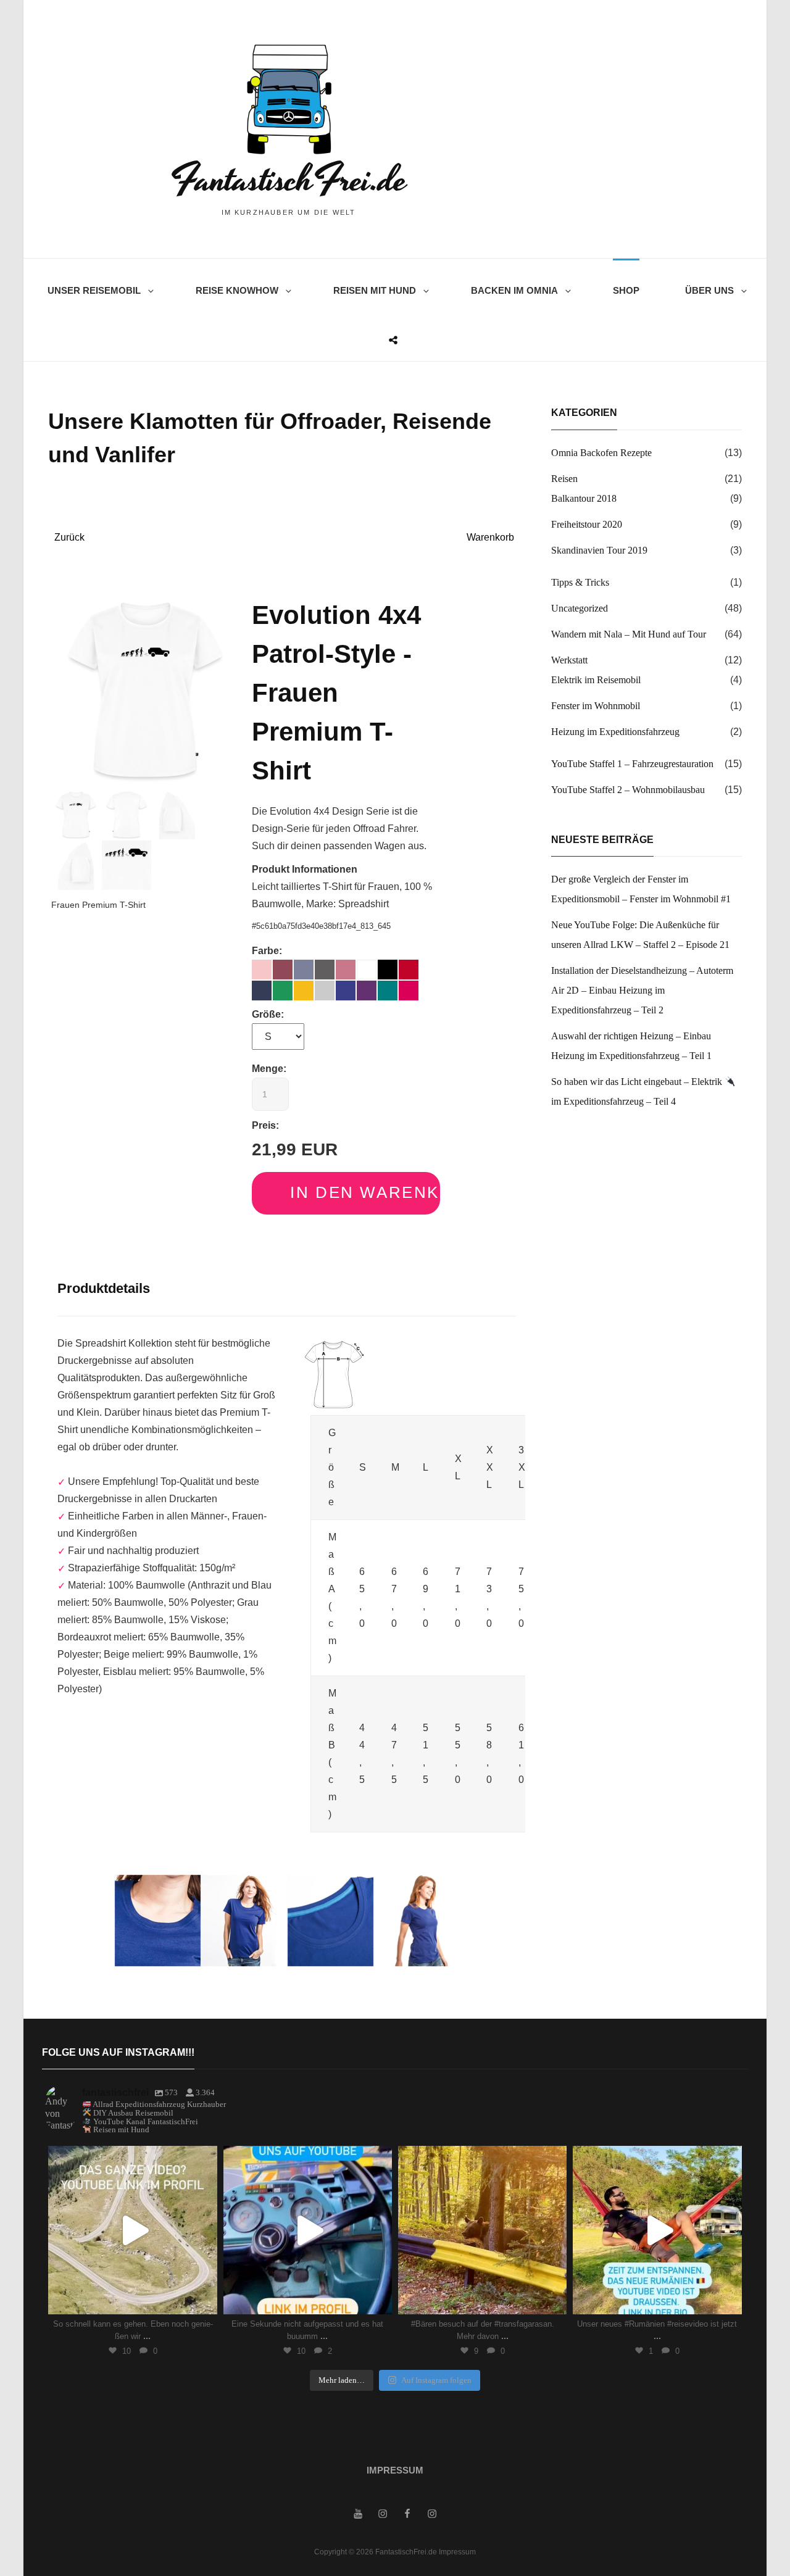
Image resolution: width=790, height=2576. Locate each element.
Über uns (709, 290)
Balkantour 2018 (584, 498)
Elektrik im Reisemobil (596, 680)
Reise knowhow (237, 290)
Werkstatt (569, 660)
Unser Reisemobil (94, 290)
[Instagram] (202, 2299)
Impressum (395, 2470)
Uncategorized (580, 608)
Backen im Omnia (514, 290)
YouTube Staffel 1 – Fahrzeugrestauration (632, 764)
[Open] (132, 2230)
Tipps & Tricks (580, 582)
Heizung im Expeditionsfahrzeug (615, 732)
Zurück (69, 537)
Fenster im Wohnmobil (596, 706)
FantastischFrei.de (289, 180)
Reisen (564, 479)
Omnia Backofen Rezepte (601, 453)
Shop (626, 290)
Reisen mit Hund (375, 290)
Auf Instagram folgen (436, 2380)
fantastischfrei (131, 2158)
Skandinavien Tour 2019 (599, 550)
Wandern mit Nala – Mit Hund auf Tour (629, 634)
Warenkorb (490, 537)
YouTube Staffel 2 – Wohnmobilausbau (628, 790)
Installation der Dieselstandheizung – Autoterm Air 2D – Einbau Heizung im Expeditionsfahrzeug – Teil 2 (642, 990)
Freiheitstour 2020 (587, 524)
